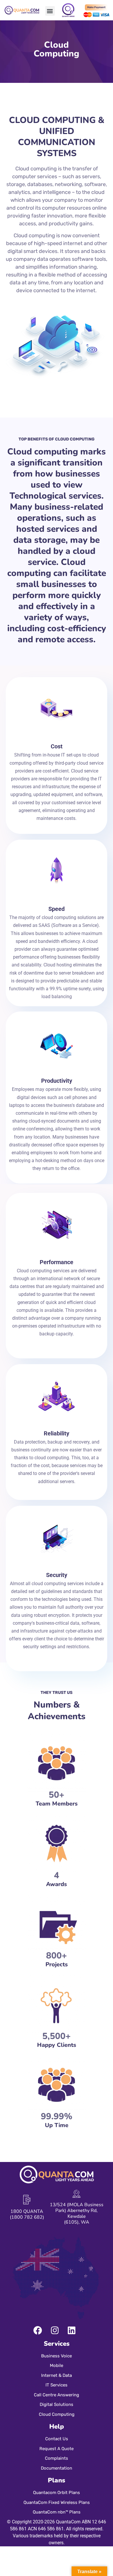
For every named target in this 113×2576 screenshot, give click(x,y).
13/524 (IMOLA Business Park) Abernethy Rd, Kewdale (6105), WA (77, 2213)
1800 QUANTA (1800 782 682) (27, 2214)
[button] (50, 11)
